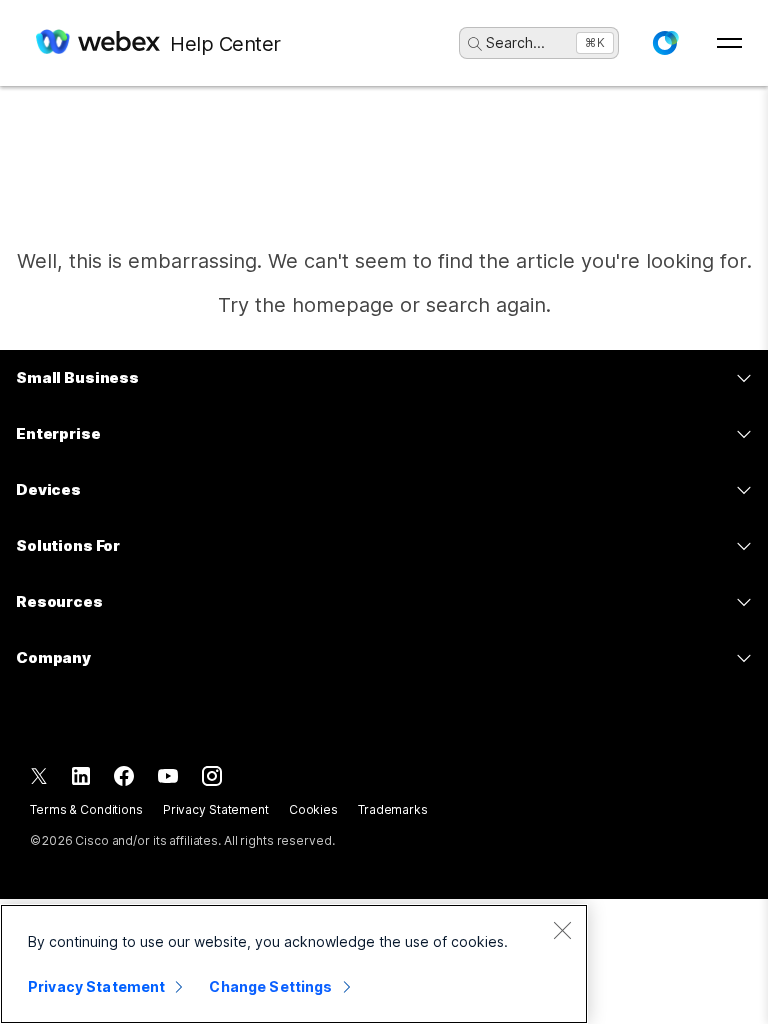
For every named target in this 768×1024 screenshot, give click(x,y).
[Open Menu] (729, 43)
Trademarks (393, 809)
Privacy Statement (216, 809)
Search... (515, 42)
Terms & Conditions (86, 809)
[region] (294, 964)
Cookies (313, 809)
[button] (665, 43)
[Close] (562, 930)
